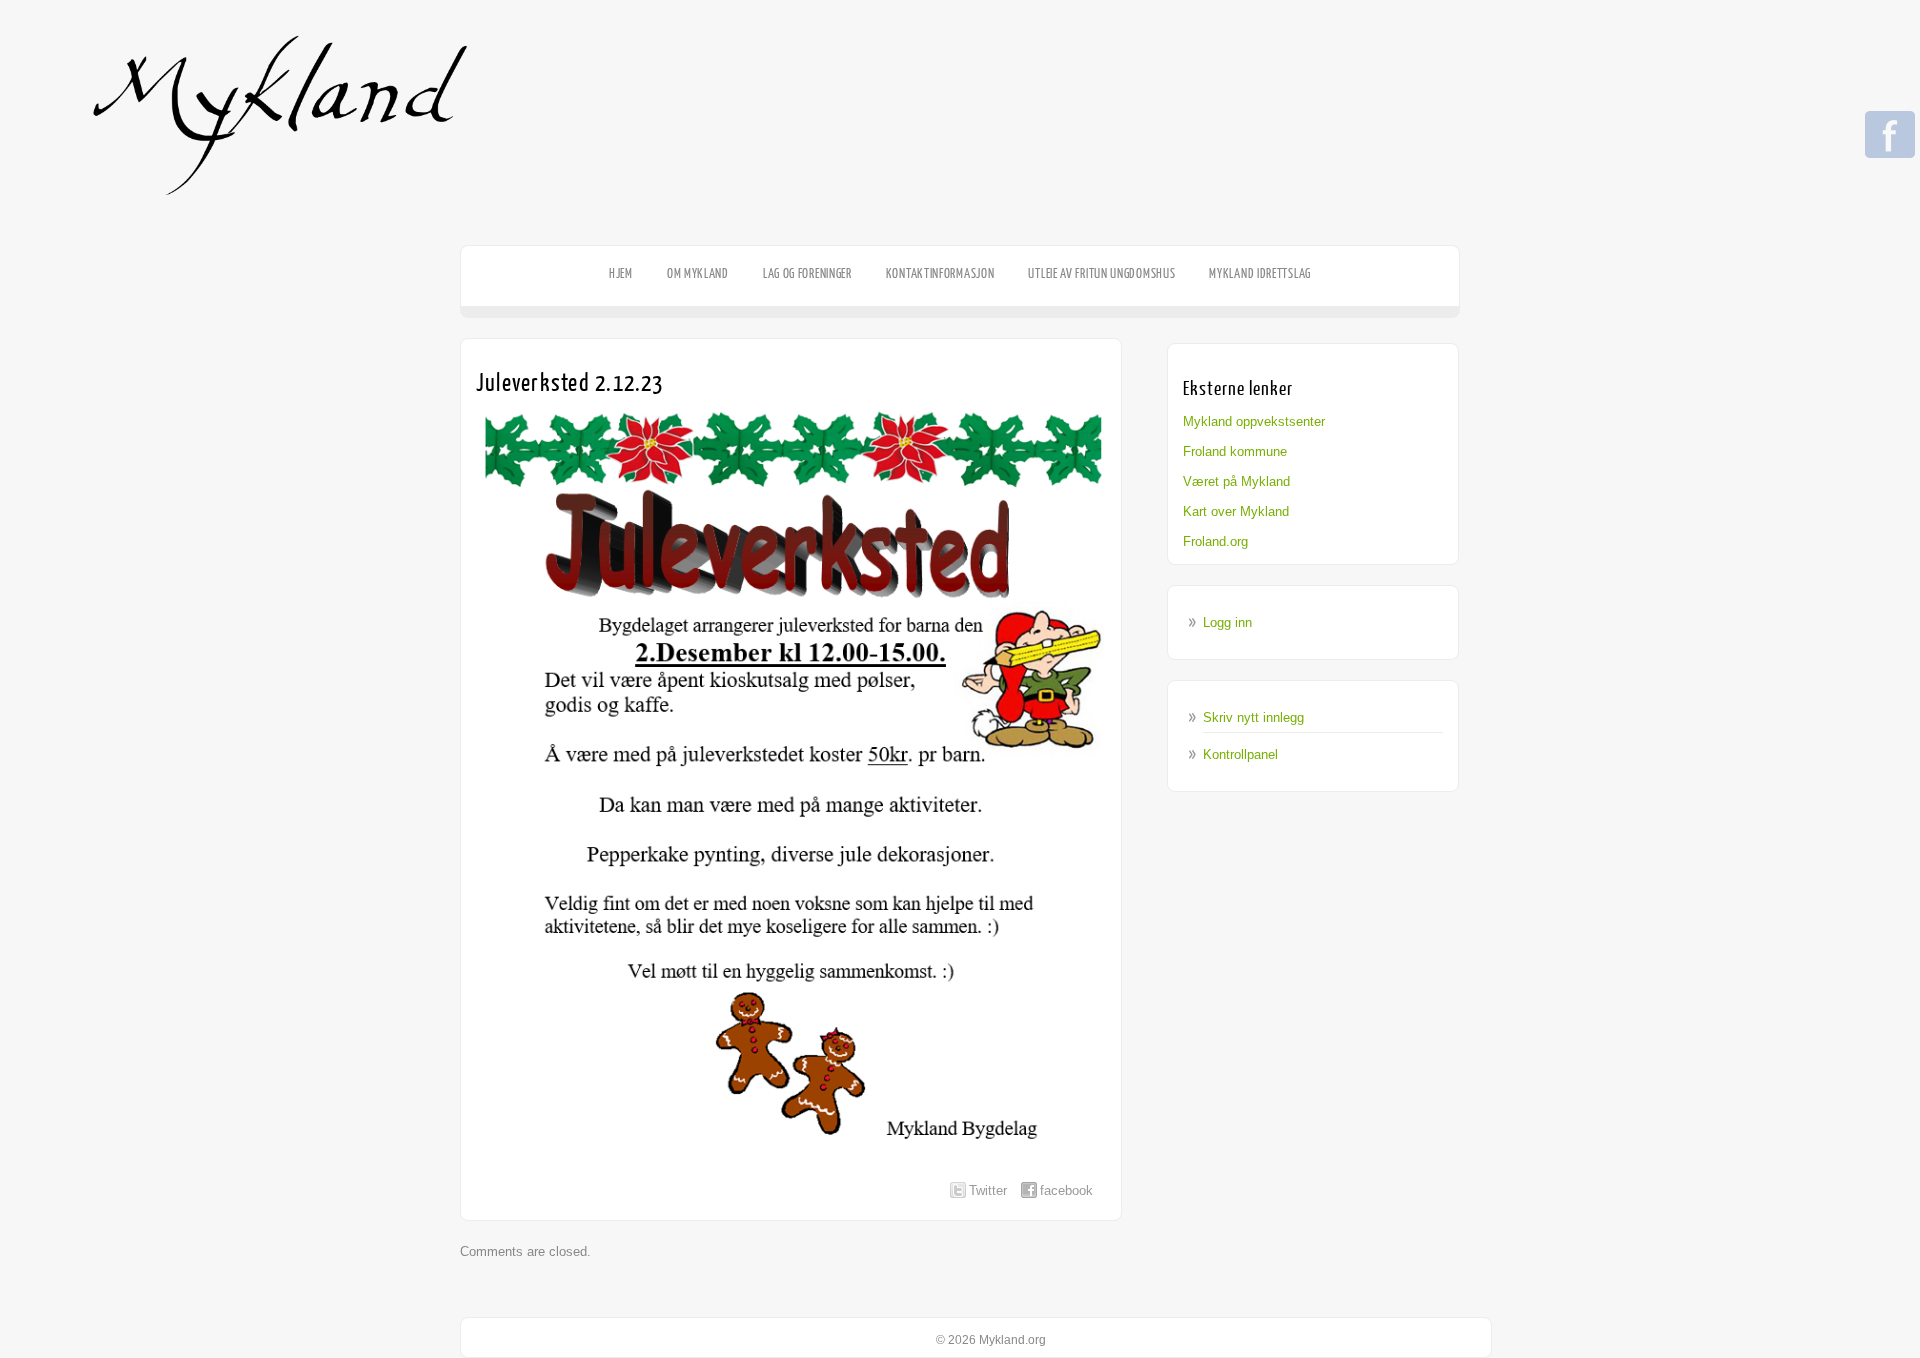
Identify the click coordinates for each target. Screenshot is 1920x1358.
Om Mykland (698, 273)
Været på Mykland (1236, 481)
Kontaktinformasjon (940, 273)
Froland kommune (1235, 451)
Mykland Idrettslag (1260, 273)
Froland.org (1215, 541)
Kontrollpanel (1240, 754)
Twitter (988, 1190)
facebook (1066, 1190)
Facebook (1890, 136)
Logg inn (1227, 622)
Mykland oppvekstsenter (1254, 421)
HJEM (621, 273)
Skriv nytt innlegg (1253, 717)
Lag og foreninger (807, 273)
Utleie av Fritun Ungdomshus (1101, 273)
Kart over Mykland (1236, 511)
